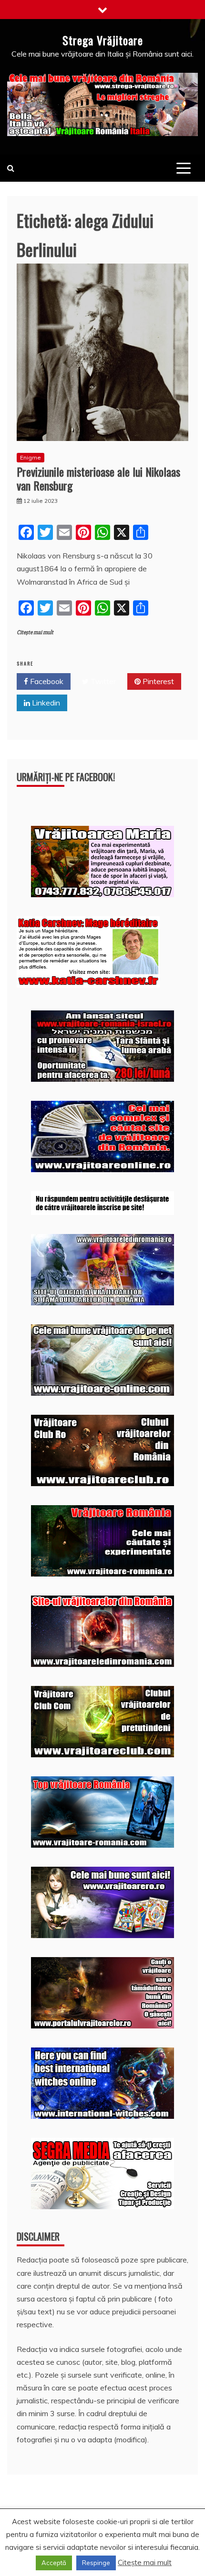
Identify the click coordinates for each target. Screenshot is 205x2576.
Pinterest (157, 681)
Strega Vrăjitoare (103, 40)
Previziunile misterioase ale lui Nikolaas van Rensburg (98, 478)
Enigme (31, 457)
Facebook (46, 681)
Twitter (102, 681)
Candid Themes (118, 2555)
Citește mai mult (35, 632)
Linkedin (45, 703)
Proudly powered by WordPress (74, 2542)
